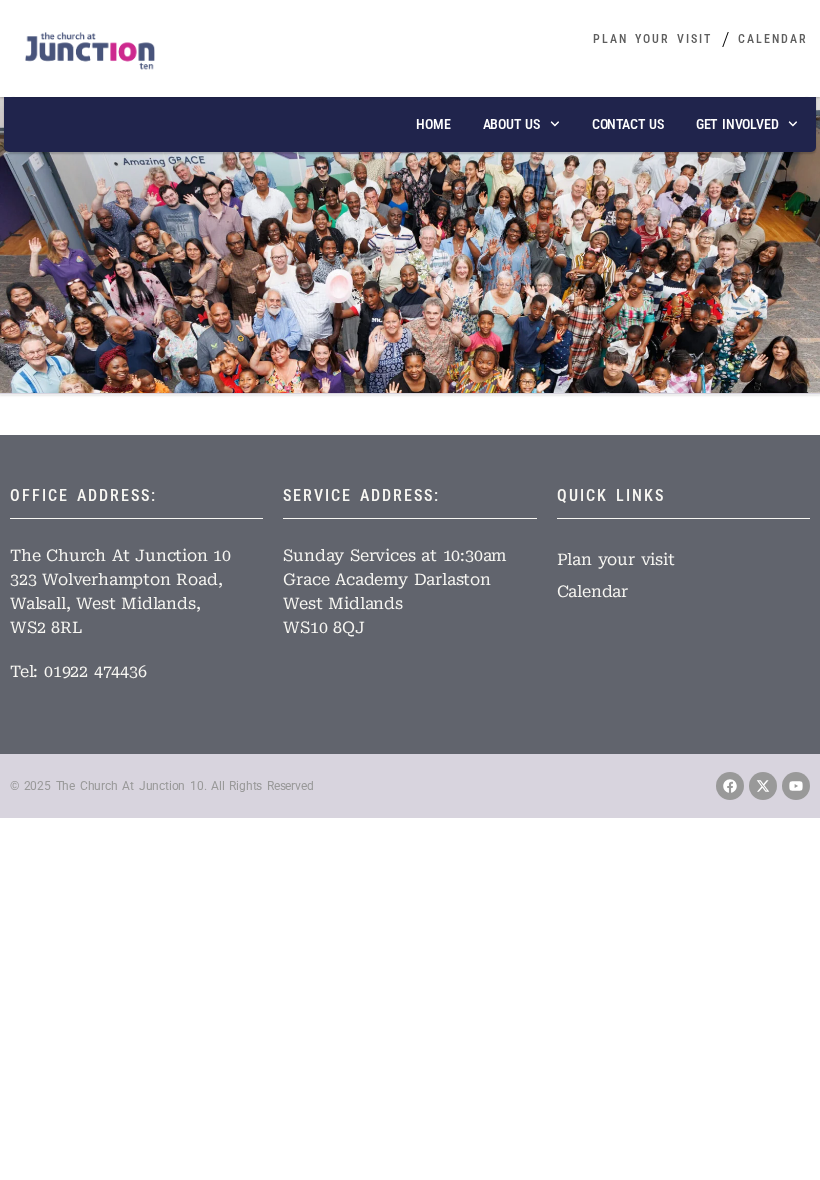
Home (433, 124)
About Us (511, 124)
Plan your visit (652, 39)
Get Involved (737, 124)
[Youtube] (796, 786)
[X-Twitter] (763, 786)
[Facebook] (730, 786)
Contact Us (628, 124)
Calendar (773, 39)
